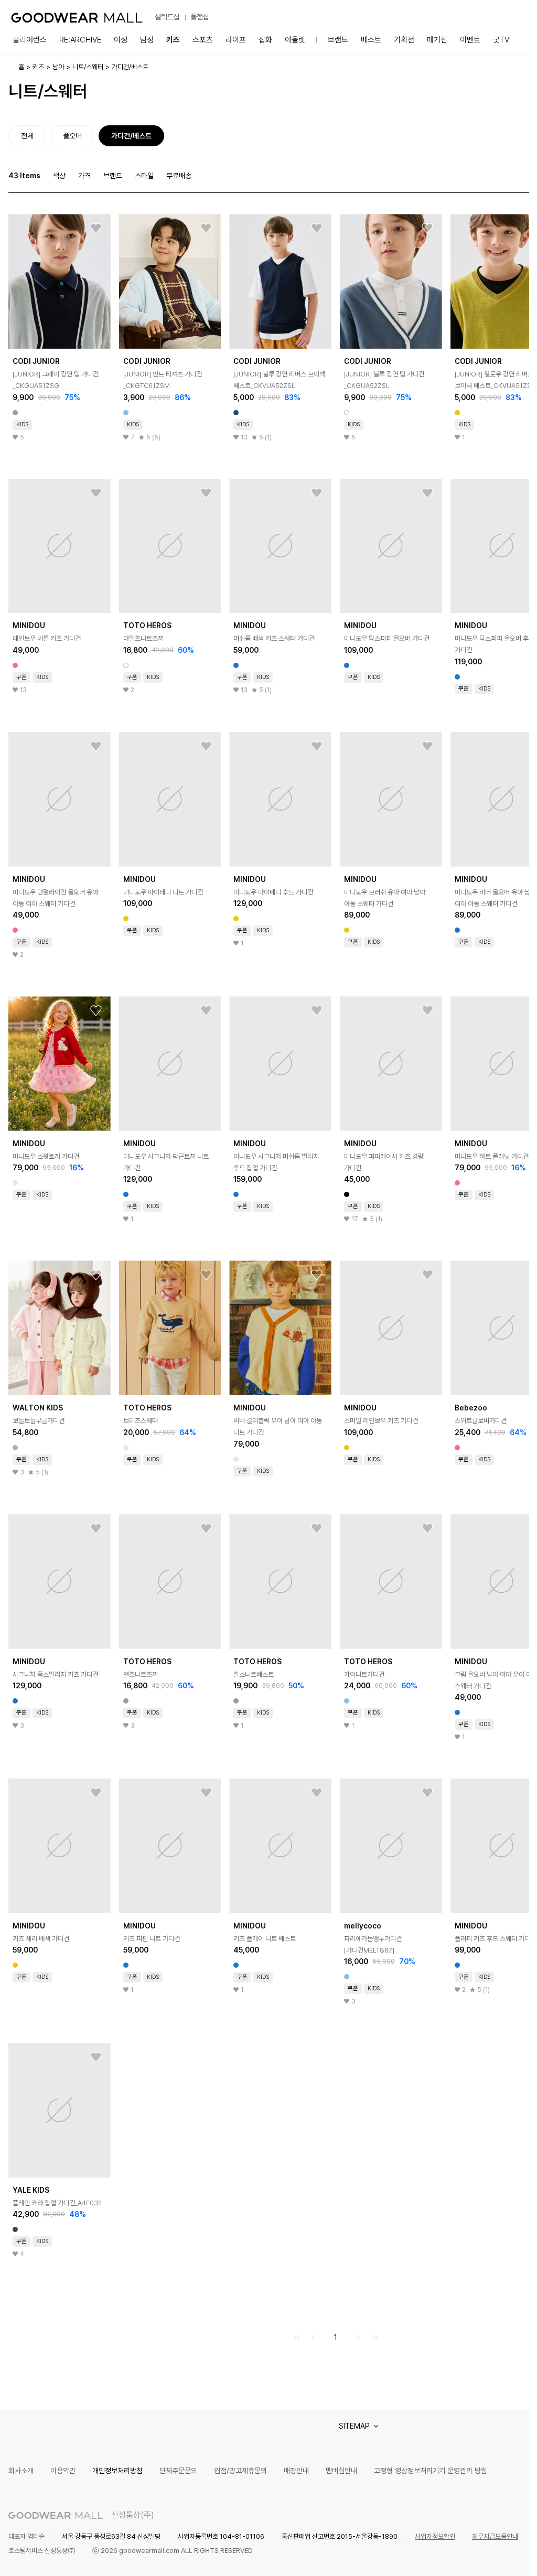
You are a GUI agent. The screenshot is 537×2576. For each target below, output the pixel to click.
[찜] (96, 229)
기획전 (404, 40)
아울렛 (295, 40)
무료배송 (179, 176)
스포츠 (203, 40)
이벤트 (470, 40)
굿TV (501, 40)
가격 (84, 176)
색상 (59, 176)
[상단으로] (479, 2555)
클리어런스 (30, 40)
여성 (121, 40)
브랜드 (338, 40)
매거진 (437, 40)
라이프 (236, 40)
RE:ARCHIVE (80, 40)
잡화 (265, 40)
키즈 (173, 40)
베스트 (371, 40)
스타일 (144, 176)
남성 (147, 40)
